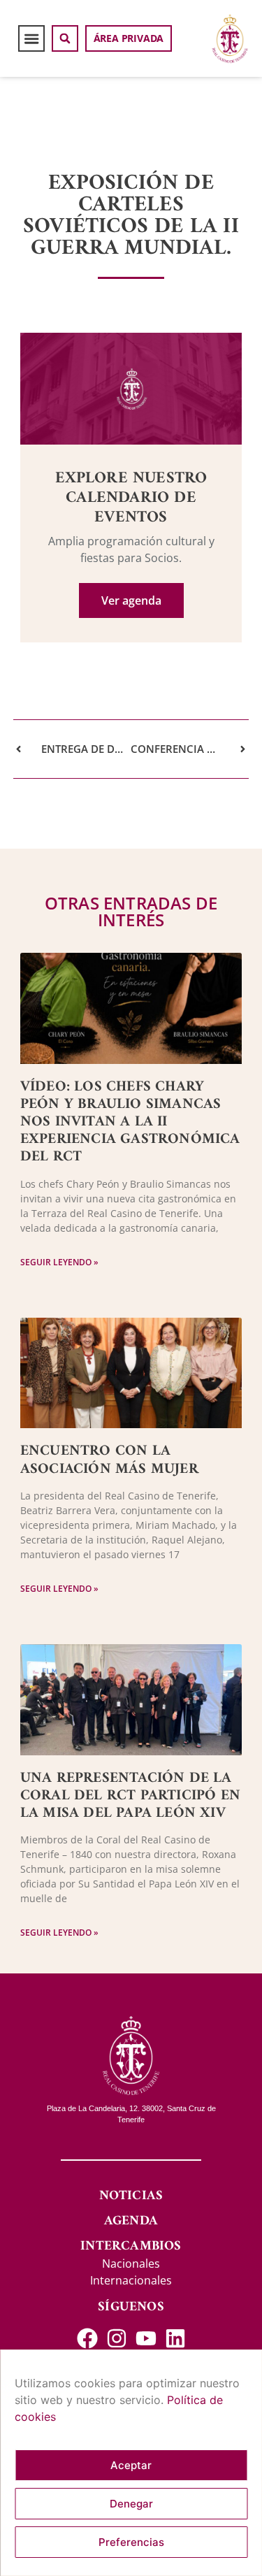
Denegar (131, 2504)
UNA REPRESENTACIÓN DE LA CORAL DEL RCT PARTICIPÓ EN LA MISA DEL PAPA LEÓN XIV (130, 1796)
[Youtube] (146, 2338)
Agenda (131, 2221)
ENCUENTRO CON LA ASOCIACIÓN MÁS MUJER (109, 1460)
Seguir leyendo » (59, 1262)
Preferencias (131, 2542)
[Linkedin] (175, 2338)
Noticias (131, 2196)
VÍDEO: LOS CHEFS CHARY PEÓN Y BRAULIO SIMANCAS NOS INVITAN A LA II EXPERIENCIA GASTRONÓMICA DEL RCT (130, 1122)
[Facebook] (87, 2338)
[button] (31, 38)
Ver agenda (131, 600)
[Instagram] (117, 2338)
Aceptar (131, 2465)
